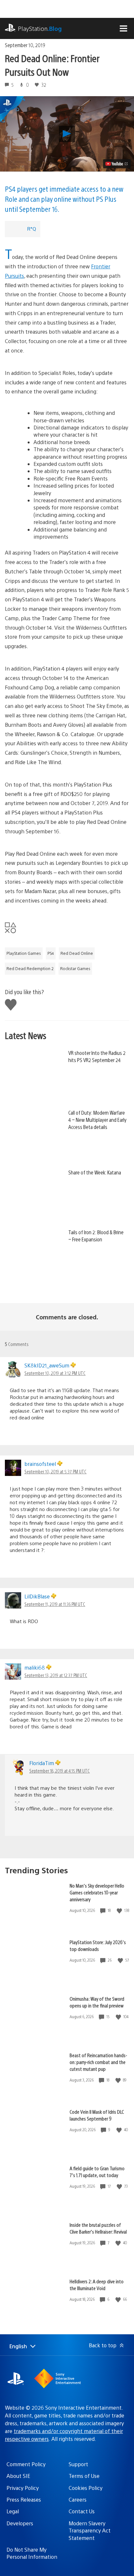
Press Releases (24, 2499)
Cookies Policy (86, 2488)
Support (78, 2464)
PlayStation (40, 28)
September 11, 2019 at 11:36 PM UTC (55, 1604)
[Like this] (120, 1910)
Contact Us (82, 2511)
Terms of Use (84, 2476)
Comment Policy (26, 2464)
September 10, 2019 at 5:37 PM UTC (55, 1471)
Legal (13, 2511)
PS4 (51, 953)
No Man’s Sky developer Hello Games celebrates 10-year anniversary (97, 1892)
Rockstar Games (75, 968)
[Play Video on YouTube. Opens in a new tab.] (117, 164)
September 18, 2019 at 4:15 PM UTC (60, 1771)
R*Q (32, 229)
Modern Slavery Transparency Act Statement (90, 2531)
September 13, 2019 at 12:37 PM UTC (56, 1675)
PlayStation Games (24, 953)
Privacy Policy (23, 2488)
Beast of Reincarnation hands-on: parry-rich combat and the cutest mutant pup (98, 2062)
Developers (20, 2523)
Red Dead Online (77, 953)
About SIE (18, 2476)
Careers (78, 2499)
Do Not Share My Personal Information (32, 2553)
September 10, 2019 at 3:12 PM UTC (55, 1373)
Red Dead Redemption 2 (30, 968)
